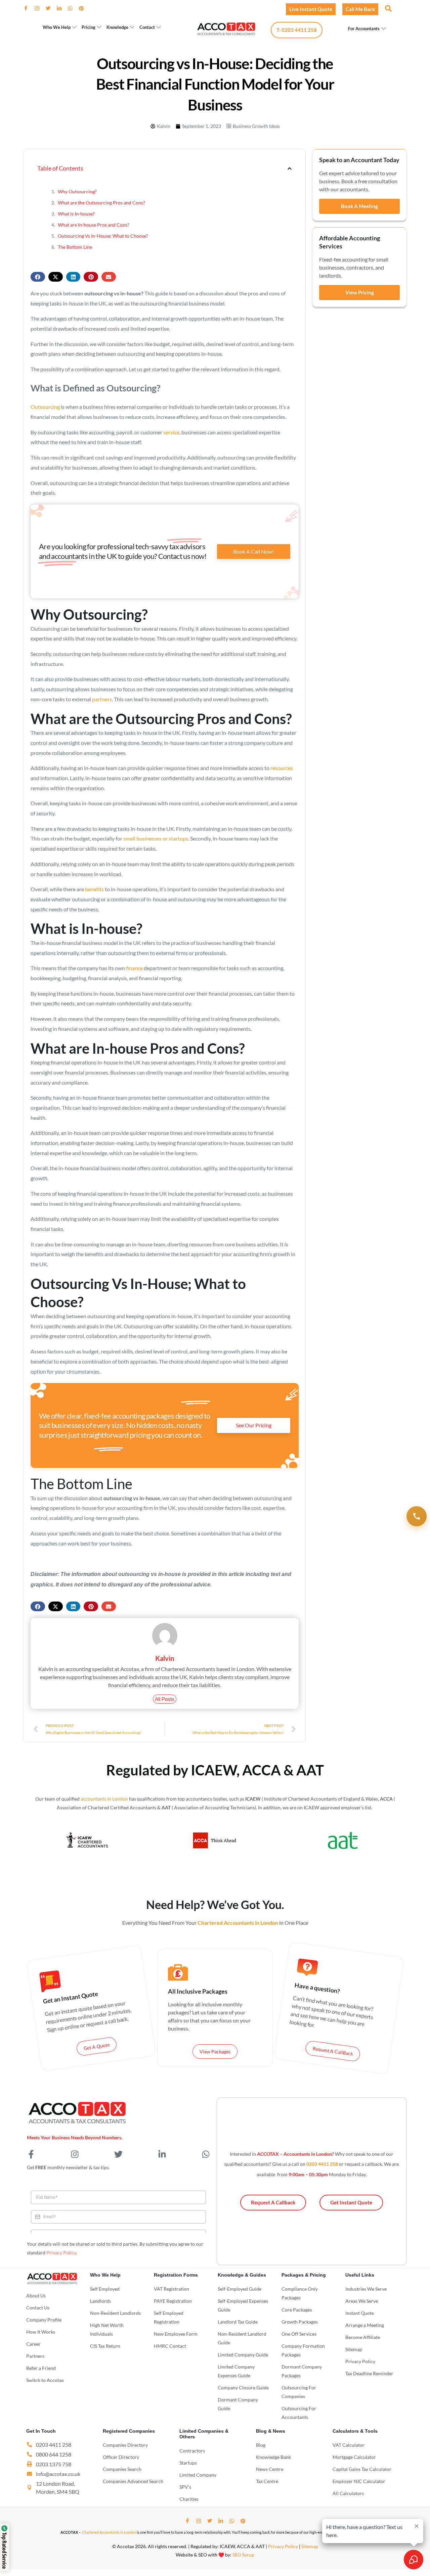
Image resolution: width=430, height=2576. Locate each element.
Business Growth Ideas (256, 126)
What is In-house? (76, 214)
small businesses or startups (156, 838)
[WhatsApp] (73, 8)
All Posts (165, 1699)
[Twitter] (51, 8)
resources (282, 768)
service (171, 432)
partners (102, 699)
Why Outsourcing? (77, 192)
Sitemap (310, 2546)
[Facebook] (29, 8)
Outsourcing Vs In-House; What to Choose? (103, 236)
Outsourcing (45, 407)
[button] (388, 8)
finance (134, 968)
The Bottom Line (75, 247)
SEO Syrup (243, 2555)
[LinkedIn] (62, 8)
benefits (94, 889)
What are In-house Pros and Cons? (94, 225)
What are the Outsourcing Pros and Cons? (101, 203)
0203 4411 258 (322, 2164)
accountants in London (104, 1799)
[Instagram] (40, 8)
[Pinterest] (84, 8)
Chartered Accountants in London (109, 2532)
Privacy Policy (61, 2253)
